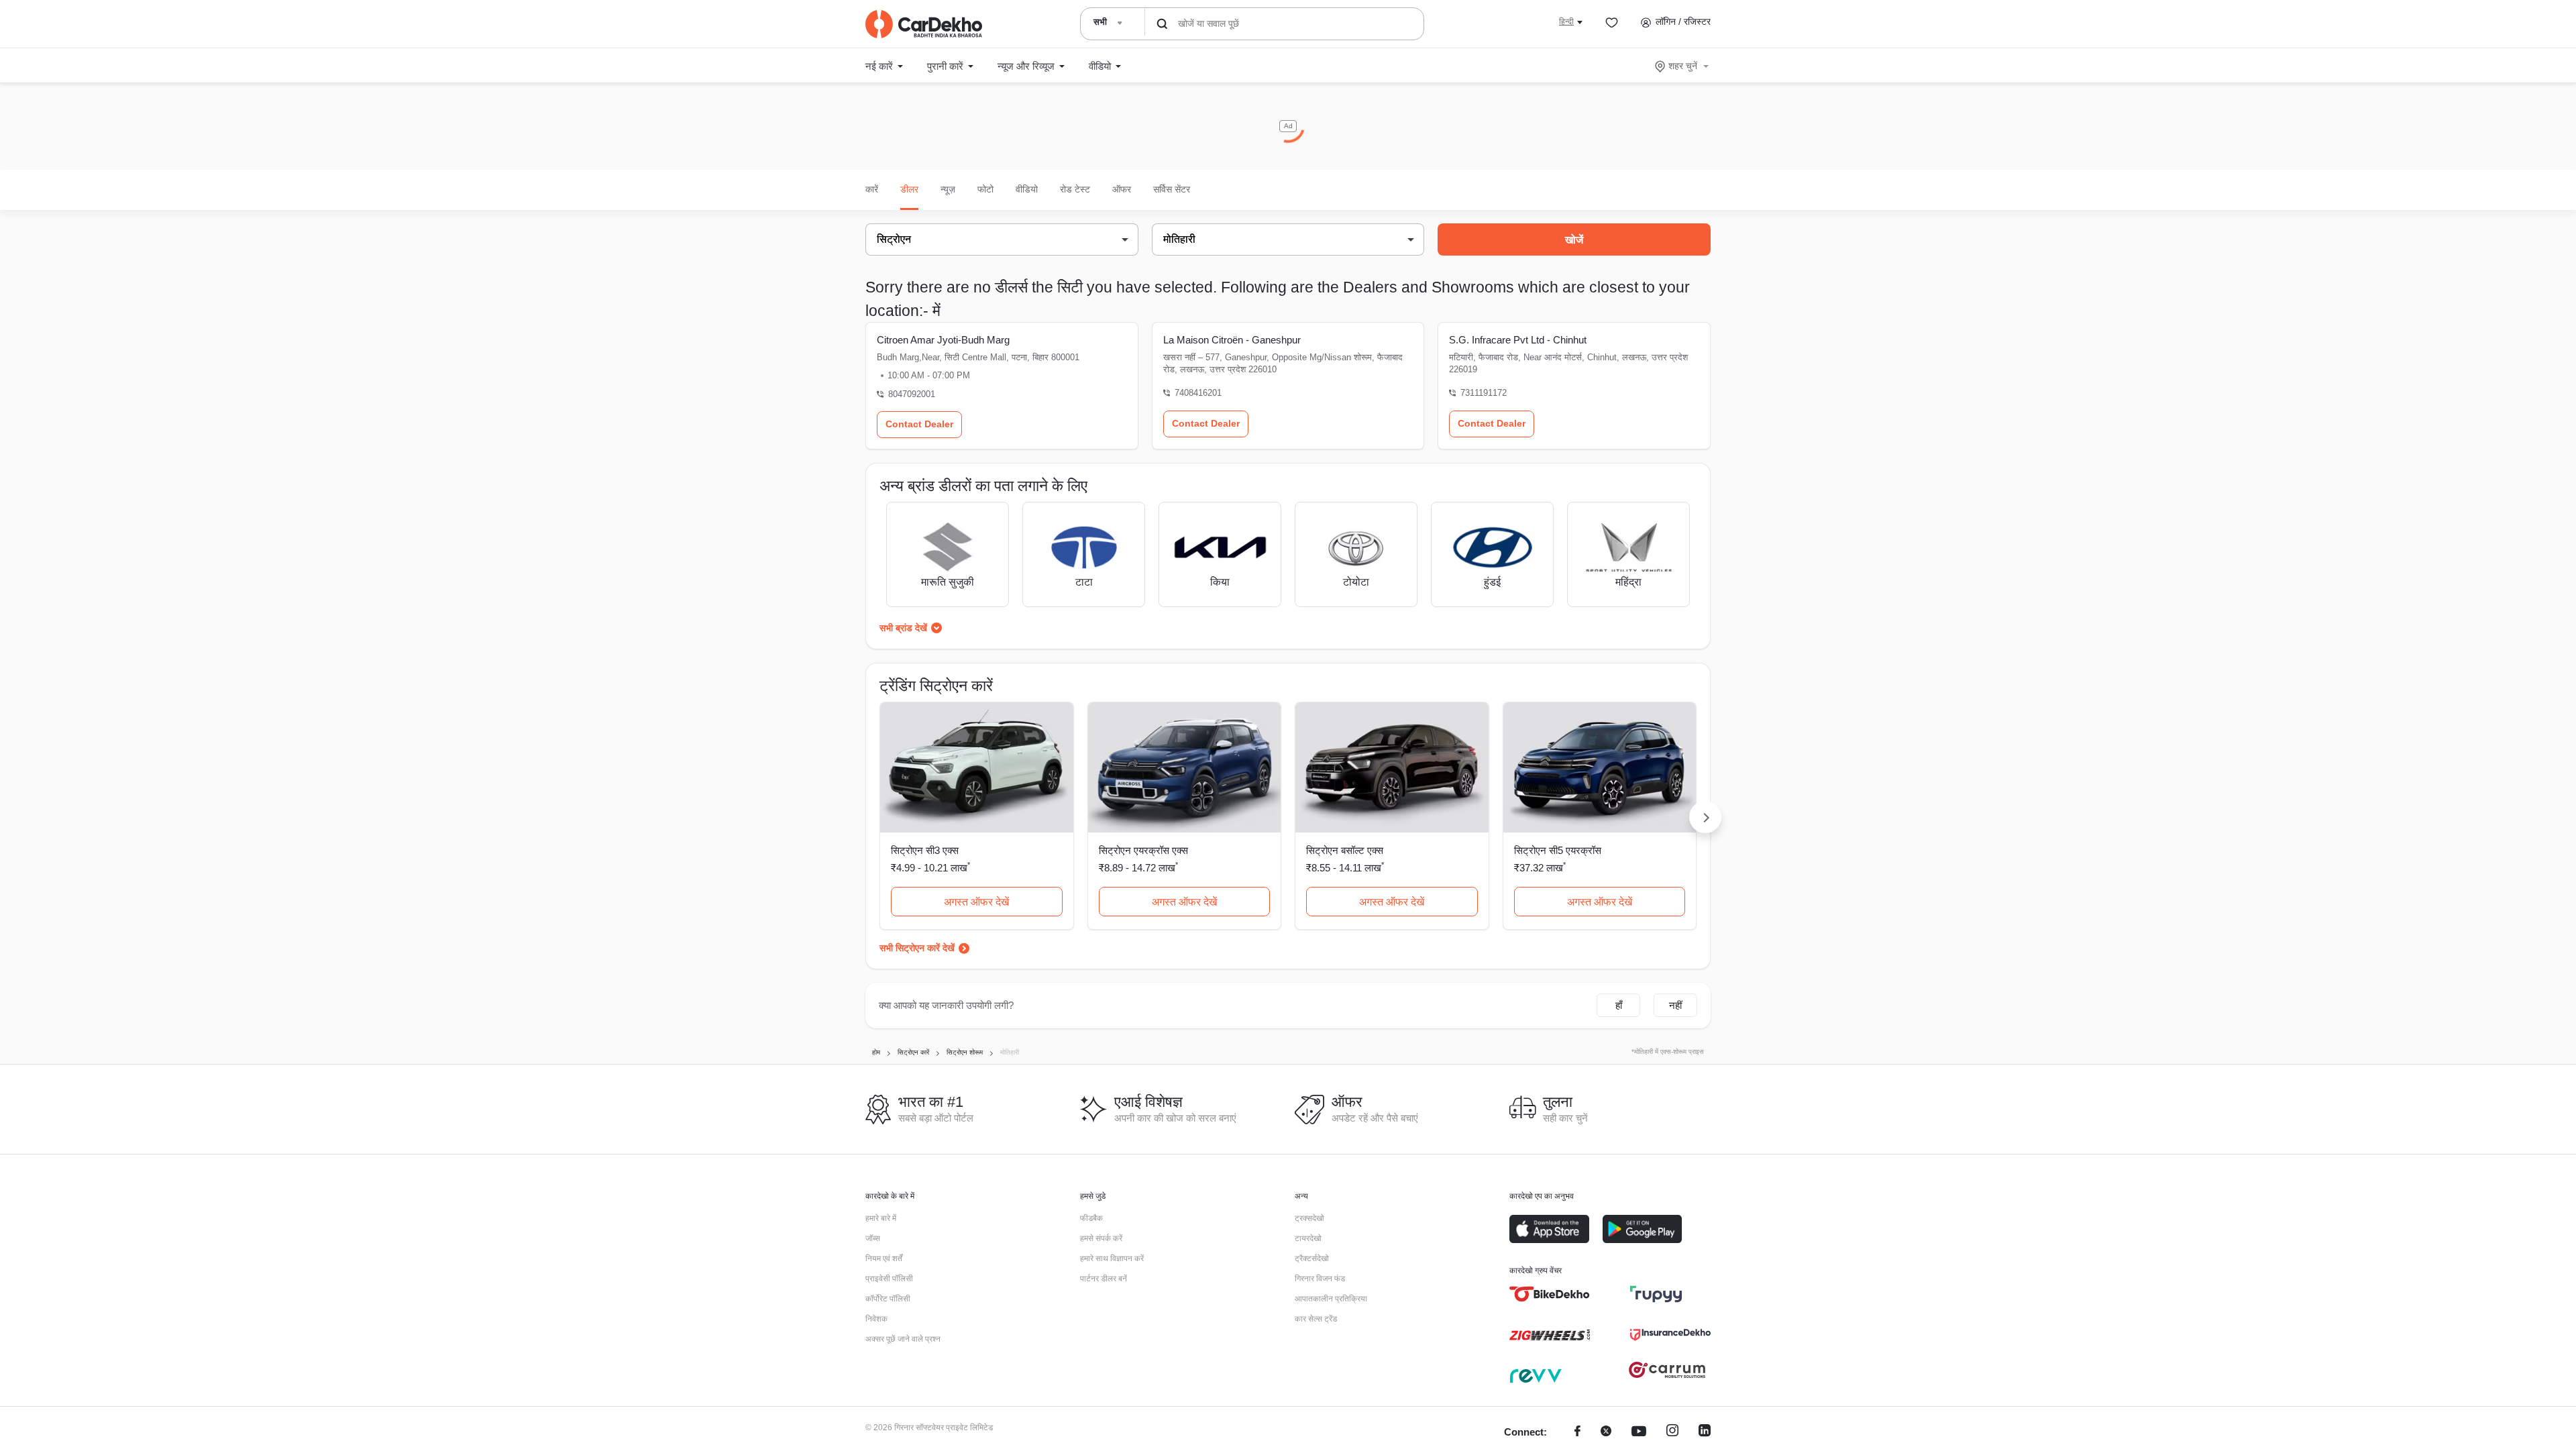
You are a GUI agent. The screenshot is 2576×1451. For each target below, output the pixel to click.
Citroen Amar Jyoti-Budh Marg (943, 340)
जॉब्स (873, 1238)
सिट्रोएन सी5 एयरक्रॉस (1558, 850)
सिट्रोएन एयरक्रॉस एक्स (1143, 850)
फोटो (985, 189)
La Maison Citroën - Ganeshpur (1232, 340)
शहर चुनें (1683, 66)
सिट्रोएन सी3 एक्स (925, 850)
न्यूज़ (948, 189)
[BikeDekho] (1550, 1294)
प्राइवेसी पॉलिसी (889, 1279)
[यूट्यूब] (1639, 1433)
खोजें (1574, 240)
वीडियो (1027, 189)
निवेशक (876, 1319)
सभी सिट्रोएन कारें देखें (917, 948)
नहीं (1675, 1005)
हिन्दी (1566, 21)
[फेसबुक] (1577, 1433)
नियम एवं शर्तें (884, 1258)
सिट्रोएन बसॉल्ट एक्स (1345, 850)
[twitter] (1606, 1433)
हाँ (1619, 1005)
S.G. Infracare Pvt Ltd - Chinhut (1518, 340)
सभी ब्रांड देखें (903, 628)
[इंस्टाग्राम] (1672, 1433)
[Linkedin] (1705, 1433)
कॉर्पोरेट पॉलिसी (888, 1299)
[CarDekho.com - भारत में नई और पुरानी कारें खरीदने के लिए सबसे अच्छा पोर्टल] (924, 24)
